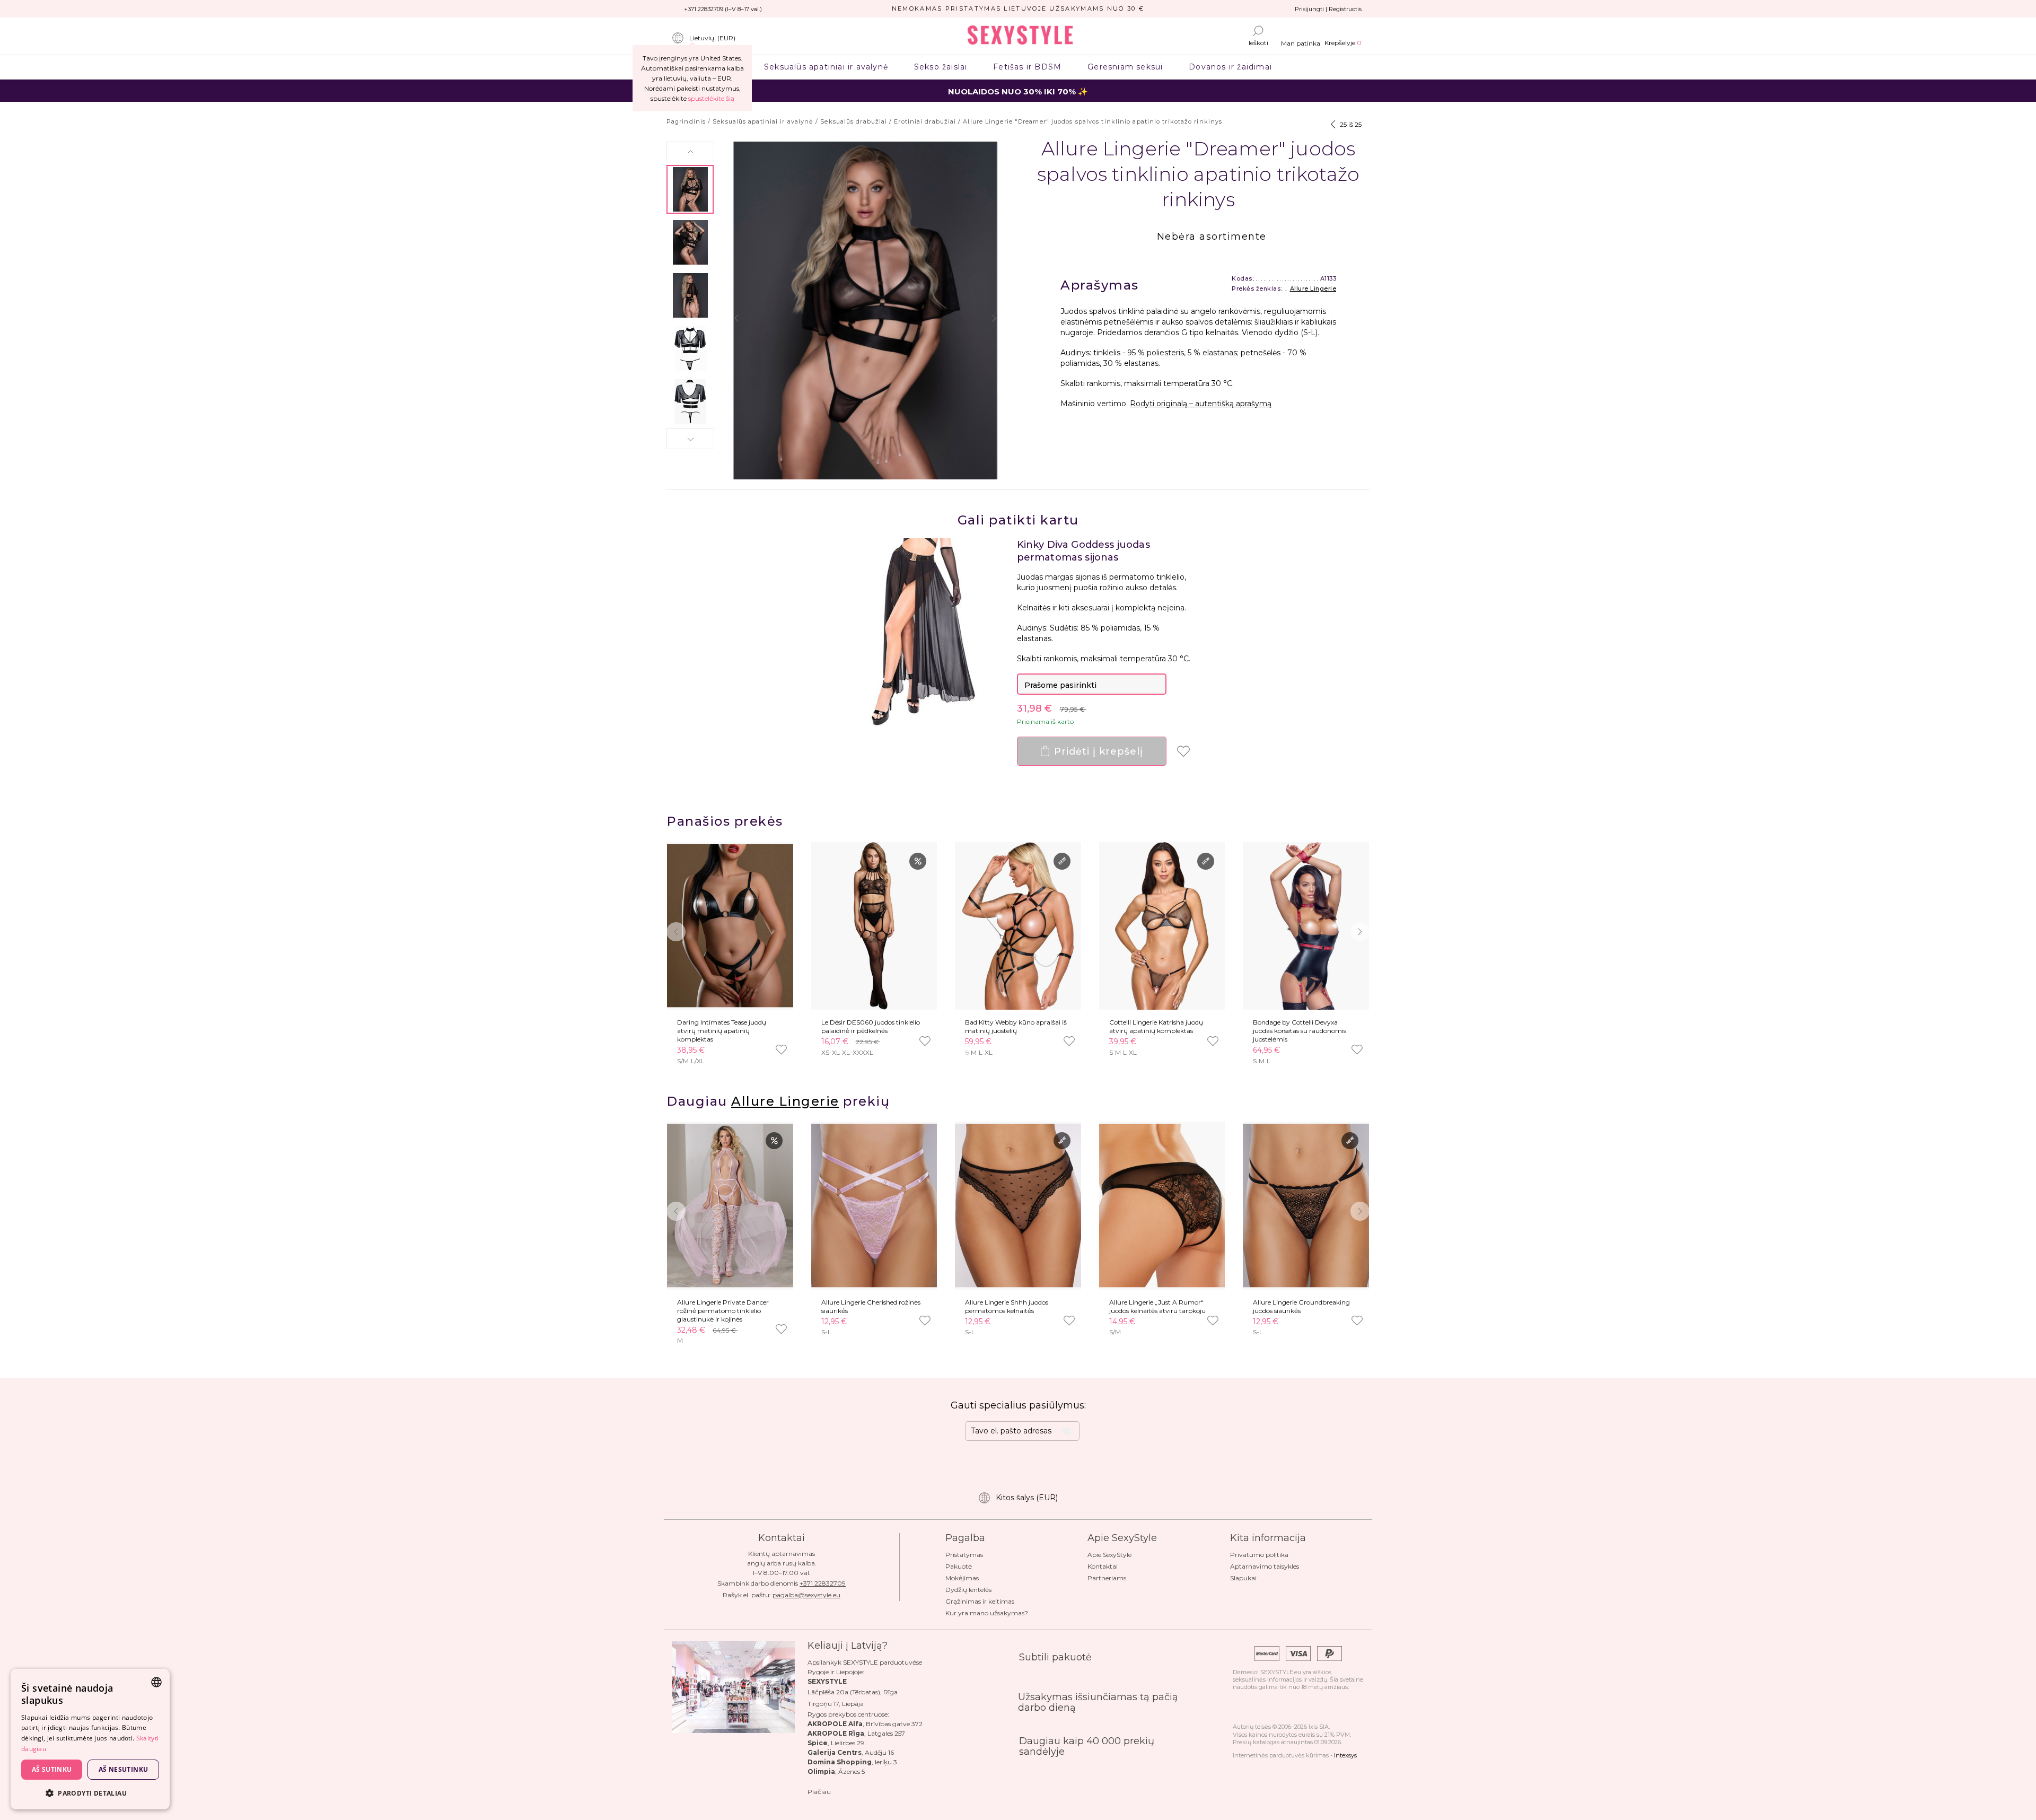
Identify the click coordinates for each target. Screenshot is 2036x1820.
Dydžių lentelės (968, 1590)
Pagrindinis (686, 121)
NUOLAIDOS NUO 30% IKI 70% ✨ (1018, 91)
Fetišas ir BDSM (1028, 67)
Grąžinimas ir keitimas (980, 1601)
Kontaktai (1103, 1566)
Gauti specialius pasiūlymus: (1018, 1405)
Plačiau (819, 1792)
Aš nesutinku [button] (124, 1769)
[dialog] (90, 1739)
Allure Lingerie (1313, 288)
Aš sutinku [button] (52, 1769)
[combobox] (156, 1682)
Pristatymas (964, 1555)
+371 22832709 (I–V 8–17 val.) (723, 9)
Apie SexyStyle (1109, 1555)
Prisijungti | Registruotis (1328, 9)
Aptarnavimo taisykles (1265, 1566)
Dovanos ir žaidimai (1231, 67)
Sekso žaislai (940, 67)
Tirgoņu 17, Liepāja (836, 1704)
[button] (690, 152)
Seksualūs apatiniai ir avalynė (826, 67)
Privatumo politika (1259, 1555)
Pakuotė (959, 1566)
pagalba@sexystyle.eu (806, 1595)
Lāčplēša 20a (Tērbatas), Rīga (853, 1692)
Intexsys (1345, 1755)
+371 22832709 (823, 1583)
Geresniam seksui (1125, 67)
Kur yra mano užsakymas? (987, 1613)
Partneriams (1107, 1578)
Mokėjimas (962, 1578)
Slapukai (1243, 1578)
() (712, 38)
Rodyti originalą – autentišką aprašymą (1201, 404)
